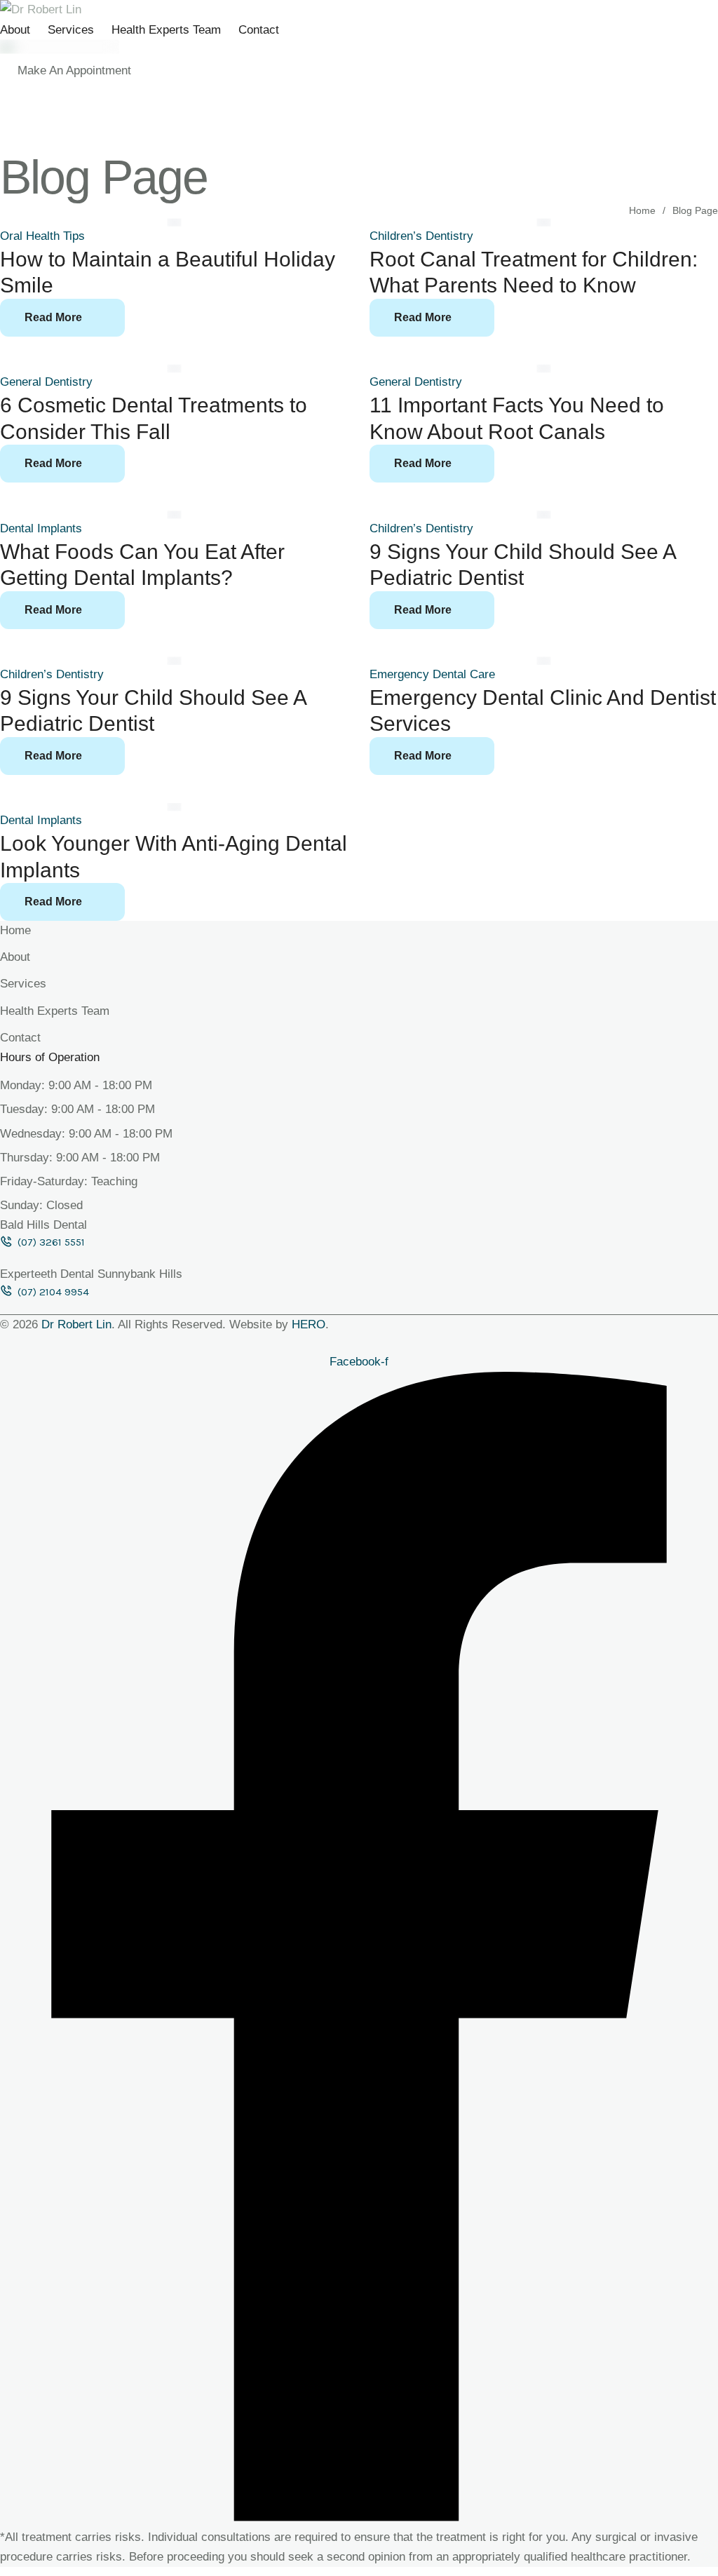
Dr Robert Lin (76, 1324)
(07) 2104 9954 (53, 1292)
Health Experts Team (166, 30)
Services (71, 30)
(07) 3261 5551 (51, 1242)
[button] (74, 71)
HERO (309, 1324)
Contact (259, 30)
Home (642, 210)
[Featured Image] (175, 222)
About (15, 30)
